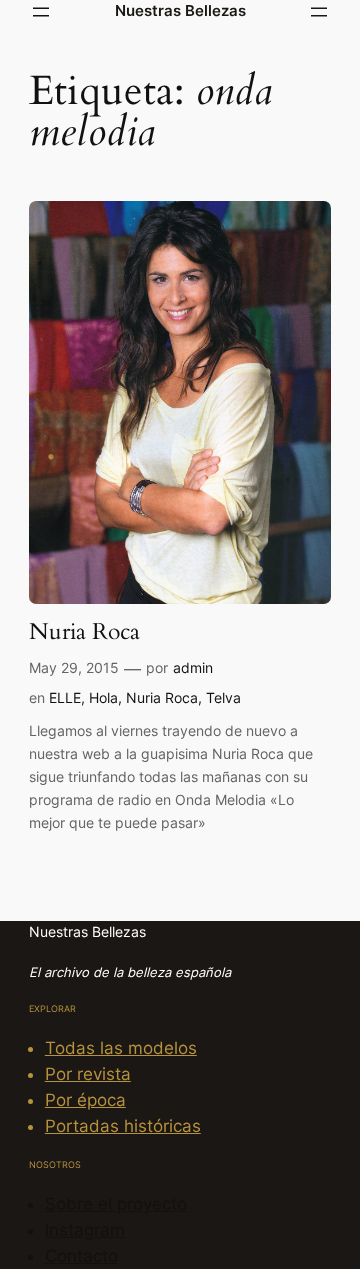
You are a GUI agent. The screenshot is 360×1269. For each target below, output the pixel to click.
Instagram (85, 1230)
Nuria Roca (84, 632)
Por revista (88, 1074)
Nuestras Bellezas (180, 11)
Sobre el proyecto (116, 1204)
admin (193, 667)
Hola (103, 697)
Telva (223, 697)
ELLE (65, 697)
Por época (85, 1100)
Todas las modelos (121, 1048)
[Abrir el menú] (41, 12)
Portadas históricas (123, 1126)
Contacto (81, 1256)
